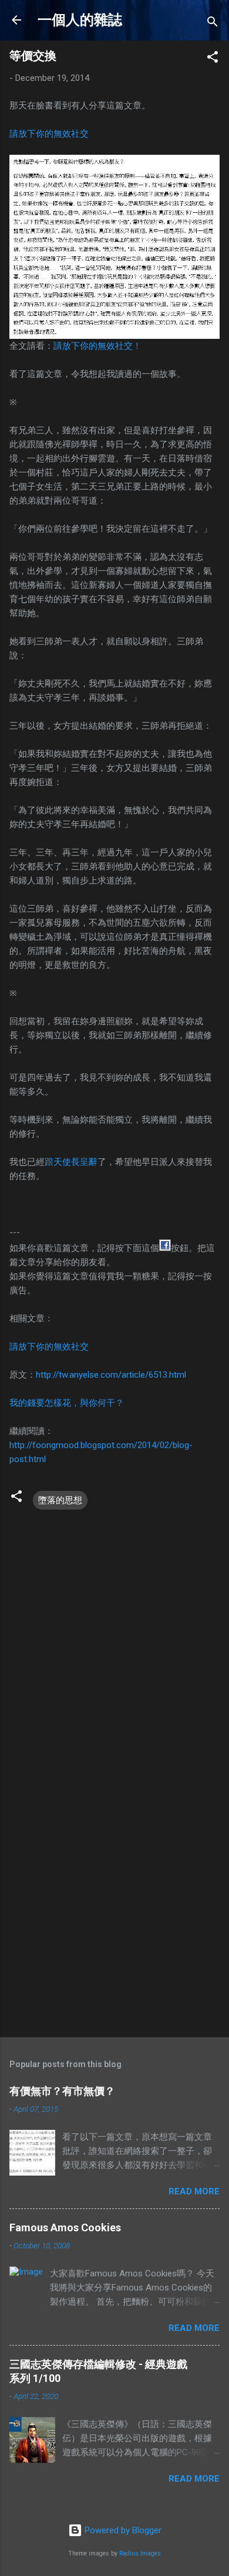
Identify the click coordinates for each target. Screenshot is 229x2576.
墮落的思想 (60, 1500)
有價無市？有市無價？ (62, 2091)
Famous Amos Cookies (65, 2227)
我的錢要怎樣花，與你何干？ (67, 1403)
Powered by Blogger (122, 2530)
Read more (194, 2191)
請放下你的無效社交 (49, 134)
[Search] (213, 24)
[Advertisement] (114, 1904)
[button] (213, 59)
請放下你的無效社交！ (97, 346)
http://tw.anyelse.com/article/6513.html (111, 1375)
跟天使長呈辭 (71, 1162)
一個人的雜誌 (80, 20)
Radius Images (140, 2553)
